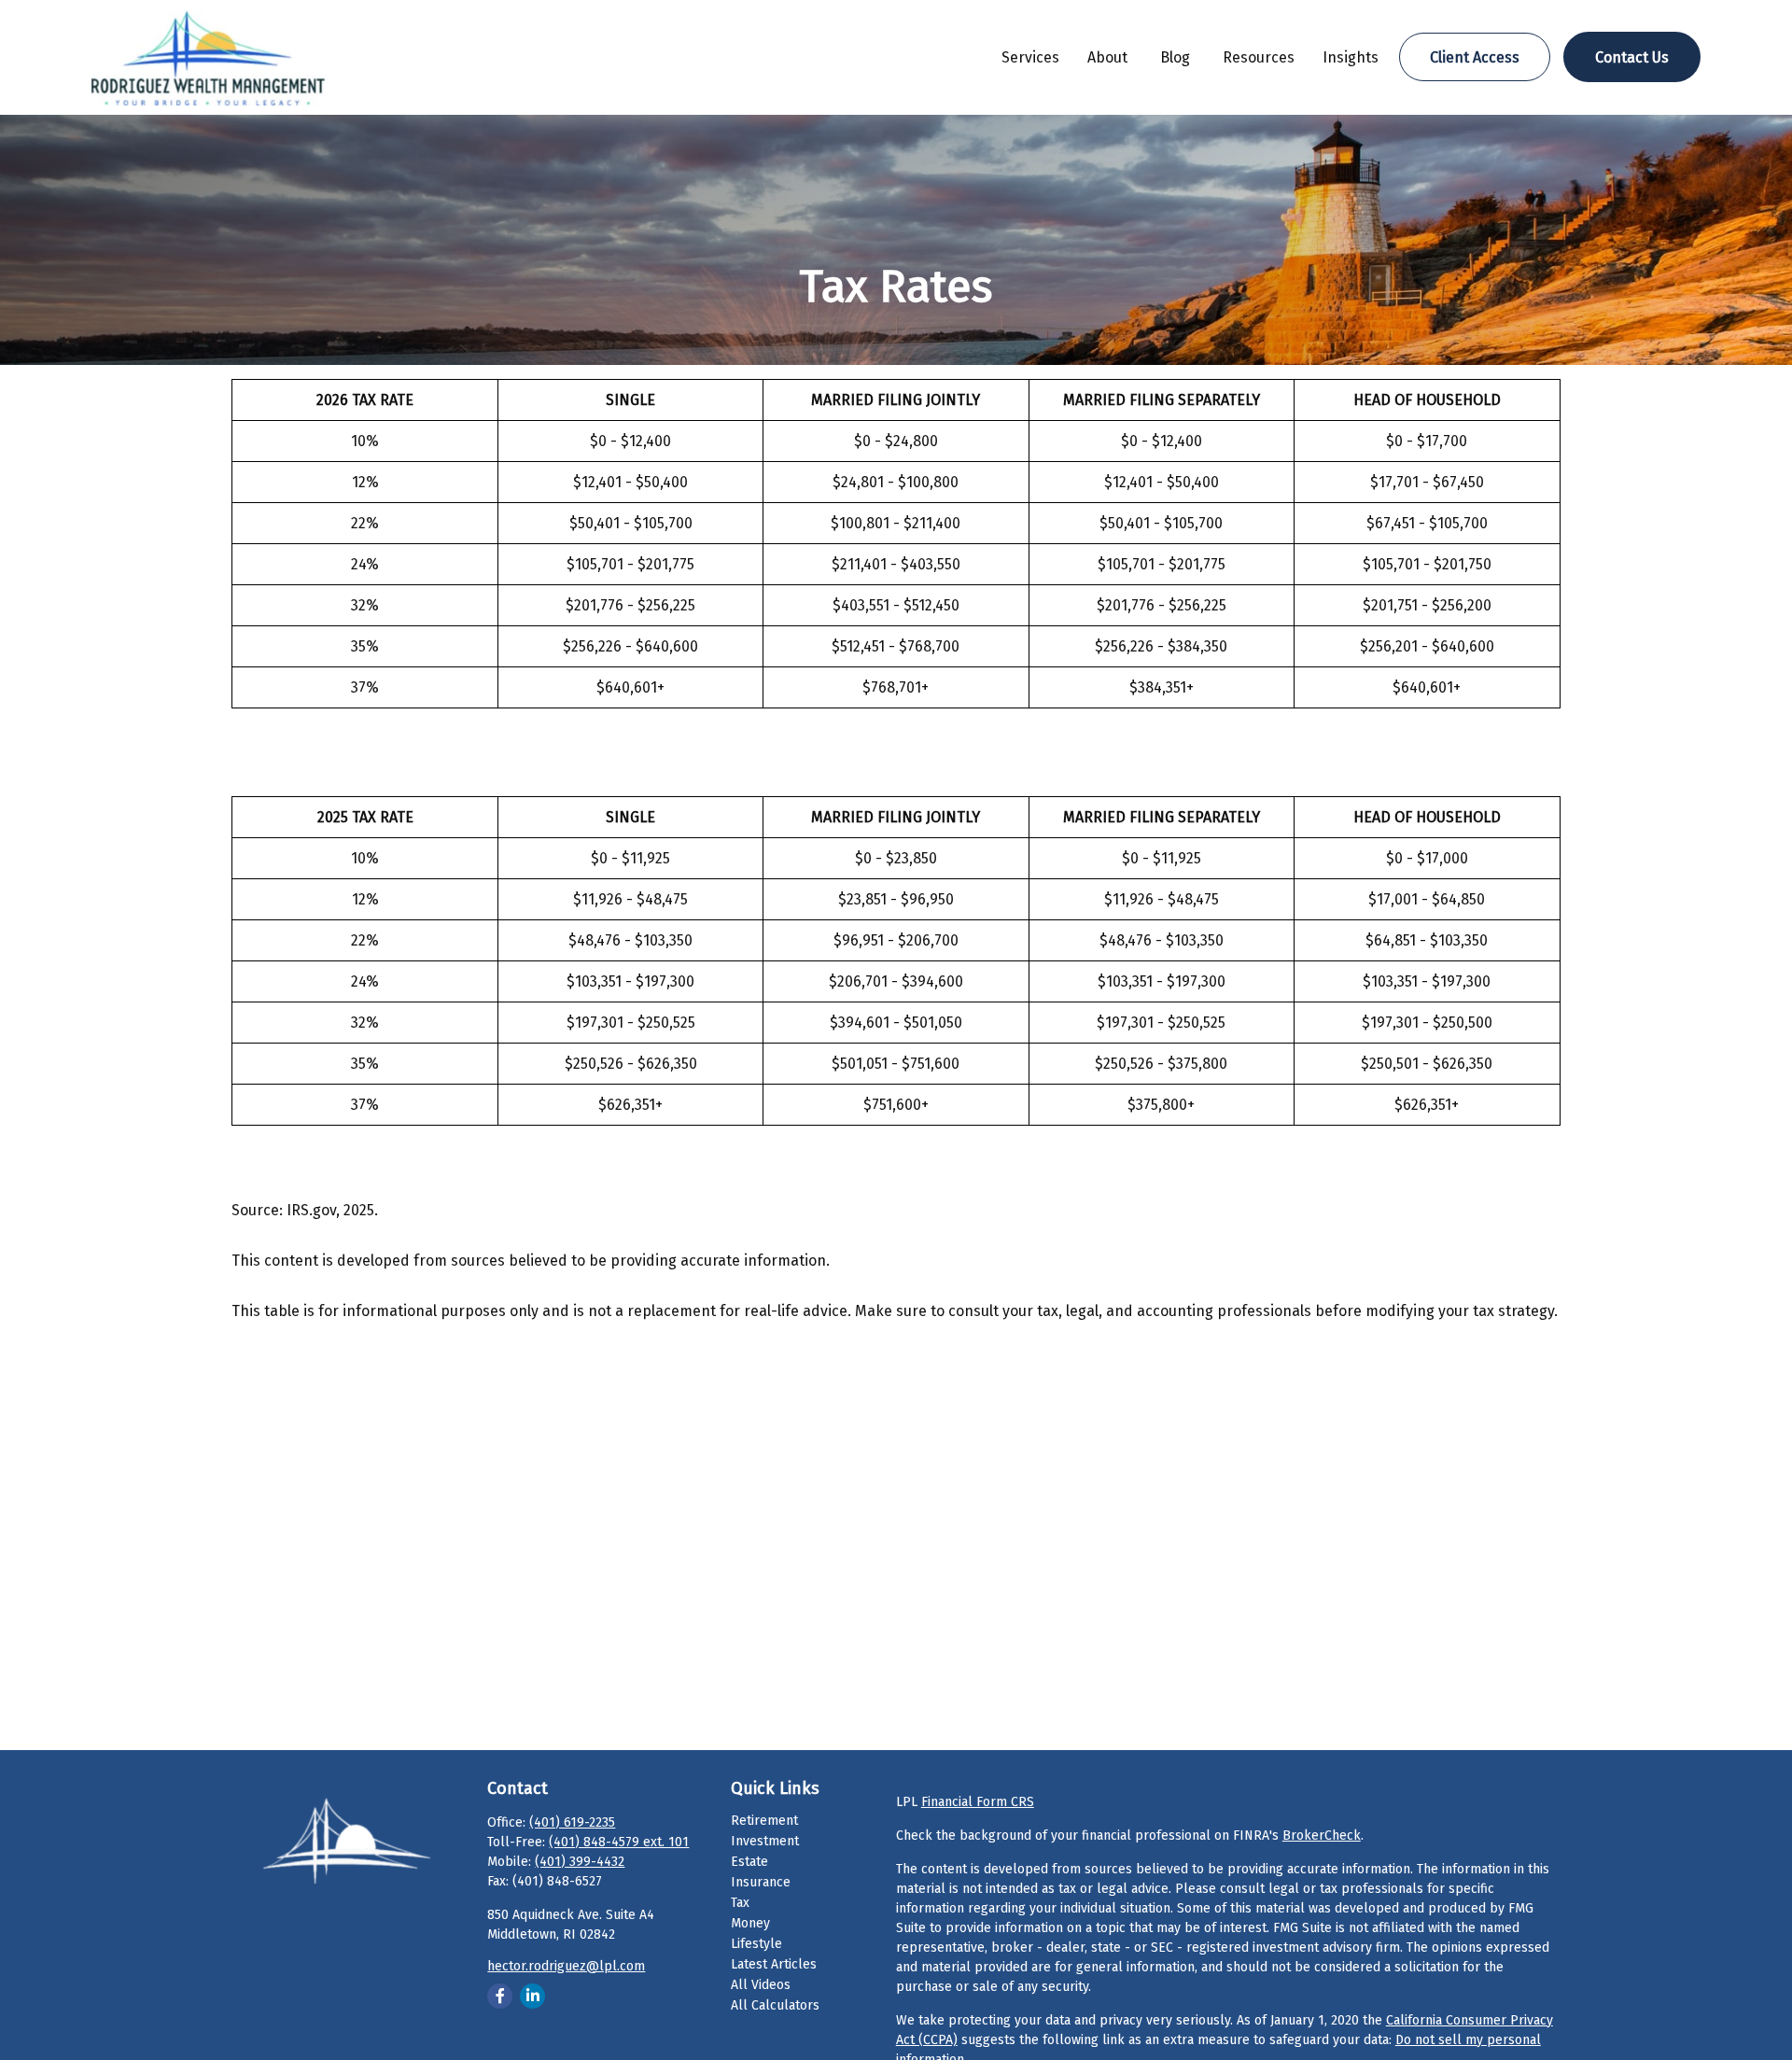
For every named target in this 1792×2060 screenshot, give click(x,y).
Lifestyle (756, 1944)
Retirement (764, 1821)
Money (750, 1923)
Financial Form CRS (978, 1802)
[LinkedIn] (532, 1996)
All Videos (761, 1985)
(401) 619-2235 (572, 1822)
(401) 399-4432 (580, 1862)
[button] (1030, 57)
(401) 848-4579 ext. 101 (619, 1842)
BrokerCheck (1322, 1836)
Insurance (761, 1882)
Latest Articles (774, 1964)
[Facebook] (500, 1996)
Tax (740, 1903)
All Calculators (775, 2005)
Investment (765, 1841)
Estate (749, 1862)
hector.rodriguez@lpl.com (566, 1966)
